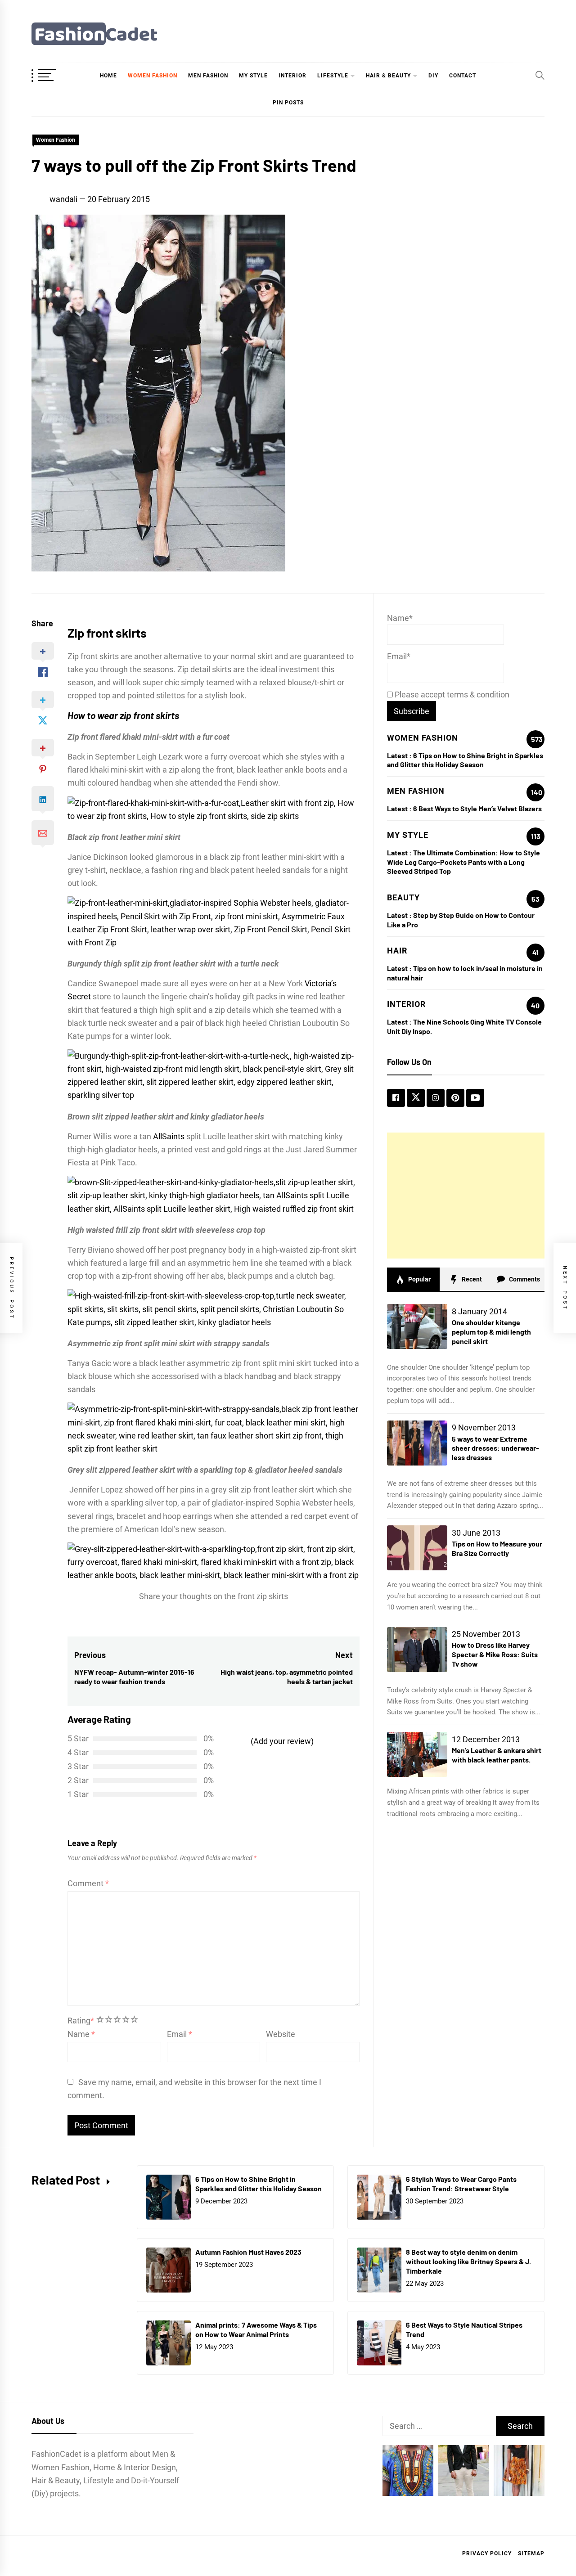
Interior (292, 76)
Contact (463, 76)
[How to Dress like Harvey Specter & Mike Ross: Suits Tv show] (417, 1650)
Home (108, 76)
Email (180, 2034)
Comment (88, 1883)
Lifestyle (333, 76)
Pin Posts (288, 103)
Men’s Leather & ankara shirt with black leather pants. (497, 1755)
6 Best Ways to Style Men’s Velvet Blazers (477, 808)
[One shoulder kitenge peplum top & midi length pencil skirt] (417, 1326)
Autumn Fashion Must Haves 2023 (248, 2252)
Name (81, 2034)
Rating (81, 2021)
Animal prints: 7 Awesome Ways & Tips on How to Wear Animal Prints (256, 2329)
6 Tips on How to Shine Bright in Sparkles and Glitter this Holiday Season (465, 760)
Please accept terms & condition (451, 695)
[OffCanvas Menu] (54, 76)
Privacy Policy (487, 2554)
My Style (253, 76)
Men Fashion (208, 76)
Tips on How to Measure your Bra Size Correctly (497, 1548)
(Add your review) (282, 1741)
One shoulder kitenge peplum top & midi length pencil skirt (491, 1332)
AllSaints (169, 1136)
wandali (63, 199)
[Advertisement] (466, 1196)
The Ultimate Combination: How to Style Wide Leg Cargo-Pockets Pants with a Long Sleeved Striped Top (463, 862)
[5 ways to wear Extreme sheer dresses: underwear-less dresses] (417, 1443)
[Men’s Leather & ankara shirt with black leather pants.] (417, 1754)
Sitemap (531, 2554)
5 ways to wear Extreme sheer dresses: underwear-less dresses (495, 1448)
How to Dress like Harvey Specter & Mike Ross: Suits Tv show (495, 1654)
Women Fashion (153, 76)
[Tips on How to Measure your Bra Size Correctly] (417, 1548)
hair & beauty (388, 76)
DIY (433, 76)
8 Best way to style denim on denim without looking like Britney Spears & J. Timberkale (468, 2261)
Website (281, 2034)
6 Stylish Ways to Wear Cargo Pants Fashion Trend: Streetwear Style (461, 2184)
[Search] (540, 75)
